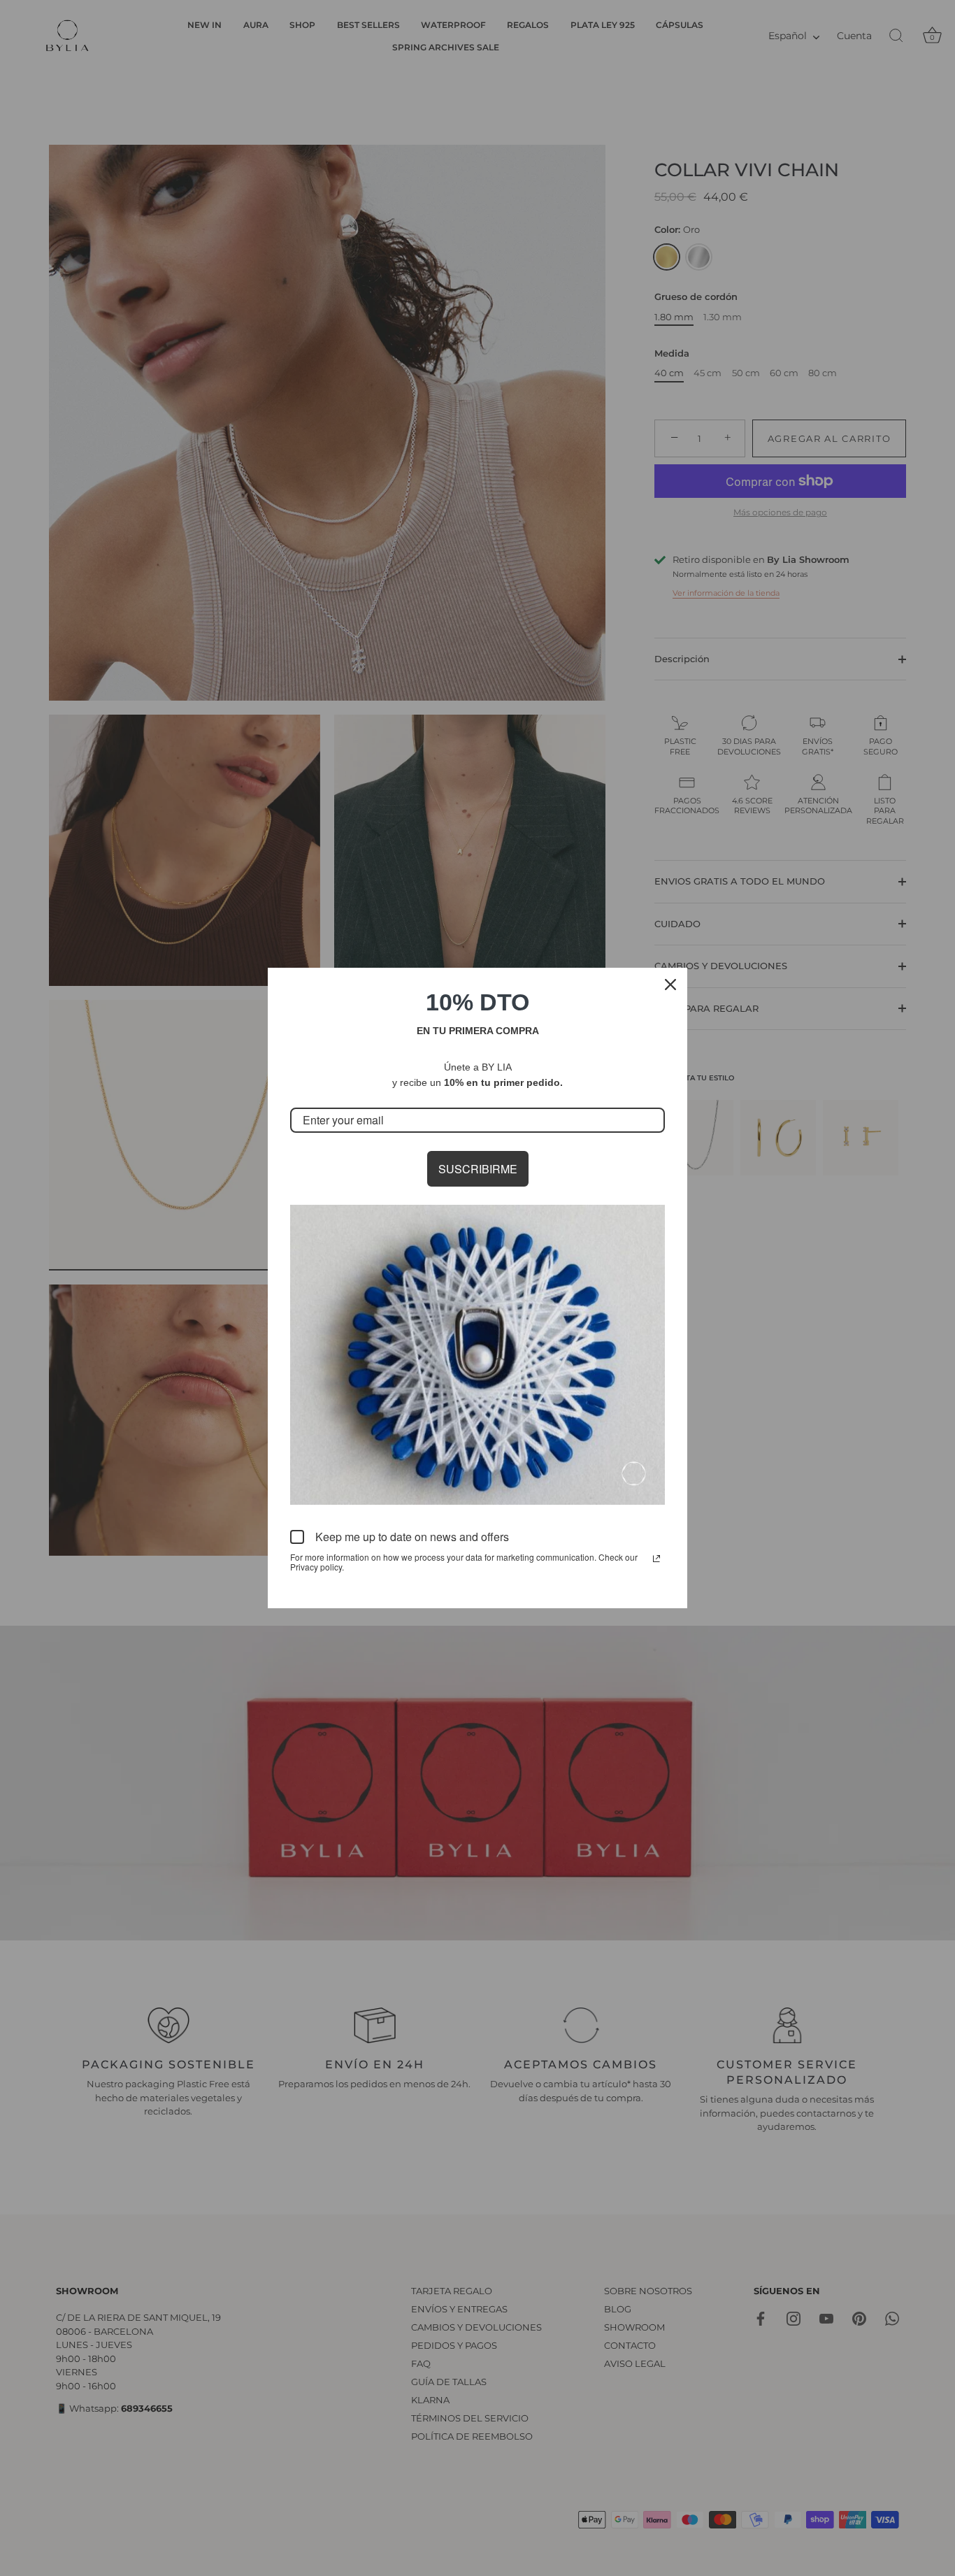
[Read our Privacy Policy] (656, 1559)
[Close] (670, 985)
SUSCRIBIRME (478, 1169)
